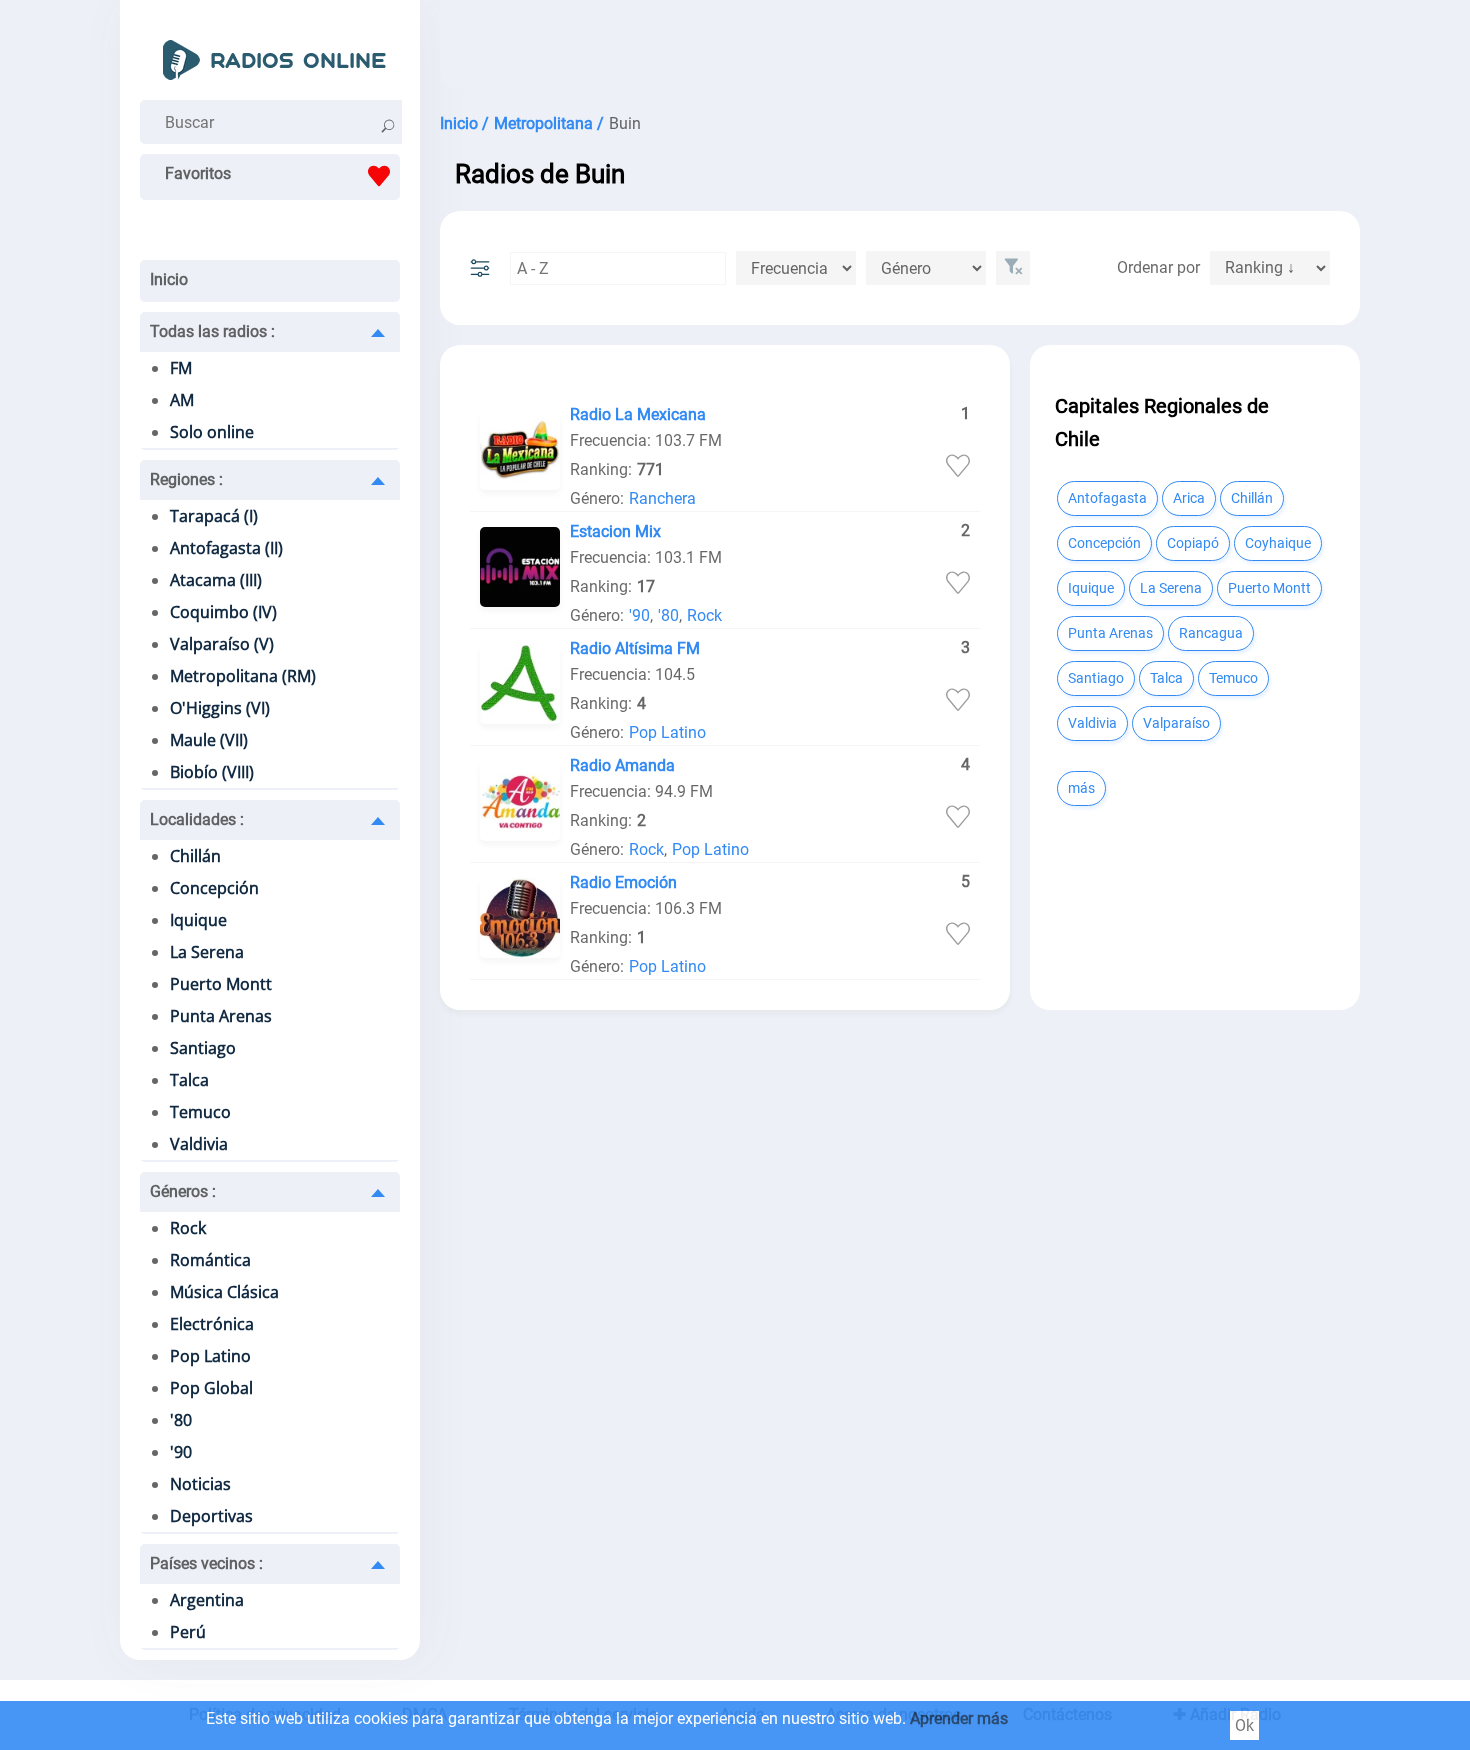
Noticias (200, 1484)
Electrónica (212, 1324)
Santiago (203, 1048)
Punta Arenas (221, 1016)
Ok (1244, 1725)
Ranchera (662, 498)
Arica (1189, 498)
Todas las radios (212, 331)
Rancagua (1211, 633)
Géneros (183, 1191)
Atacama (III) (216, 580)
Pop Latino (210, 1356)
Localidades (197, 819)
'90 (181, 1452)
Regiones (186, 479)
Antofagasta (1107, 498)
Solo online (212, 432)
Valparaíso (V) (222, 644)
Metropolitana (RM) (243, 676)
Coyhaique (1278, 543)
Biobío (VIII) (212, 772)
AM (182, 400)
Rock (188, 1228)
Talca (189, 1080)
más (1081, 788)
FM (181, 368)
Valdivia (199, 1144)
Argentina (207, 1600)
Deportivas (211, 1516)
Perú (188, 1632)
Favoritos (198, 173)
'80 (181, 1420)
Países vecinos (206, 1563)
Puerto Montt (221, 984)
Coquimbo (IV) (223, 612)
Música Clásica (224, 1292)
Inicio (169, 279)
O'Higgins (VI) (220, 708)
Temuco (200, 1112)
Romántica (210, 1260)
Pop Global (211, 1388)
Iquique (198, 920)
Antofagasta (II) (226, 548)
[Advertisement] (900, 50)
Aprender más (959, 1718)
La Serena (207, 952)
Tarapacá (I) (214, 516)
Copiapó (1193, 543)
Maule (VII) (209, 740)
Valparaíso (1176, 723)
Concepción (214, 888)
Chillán (195, 856)
